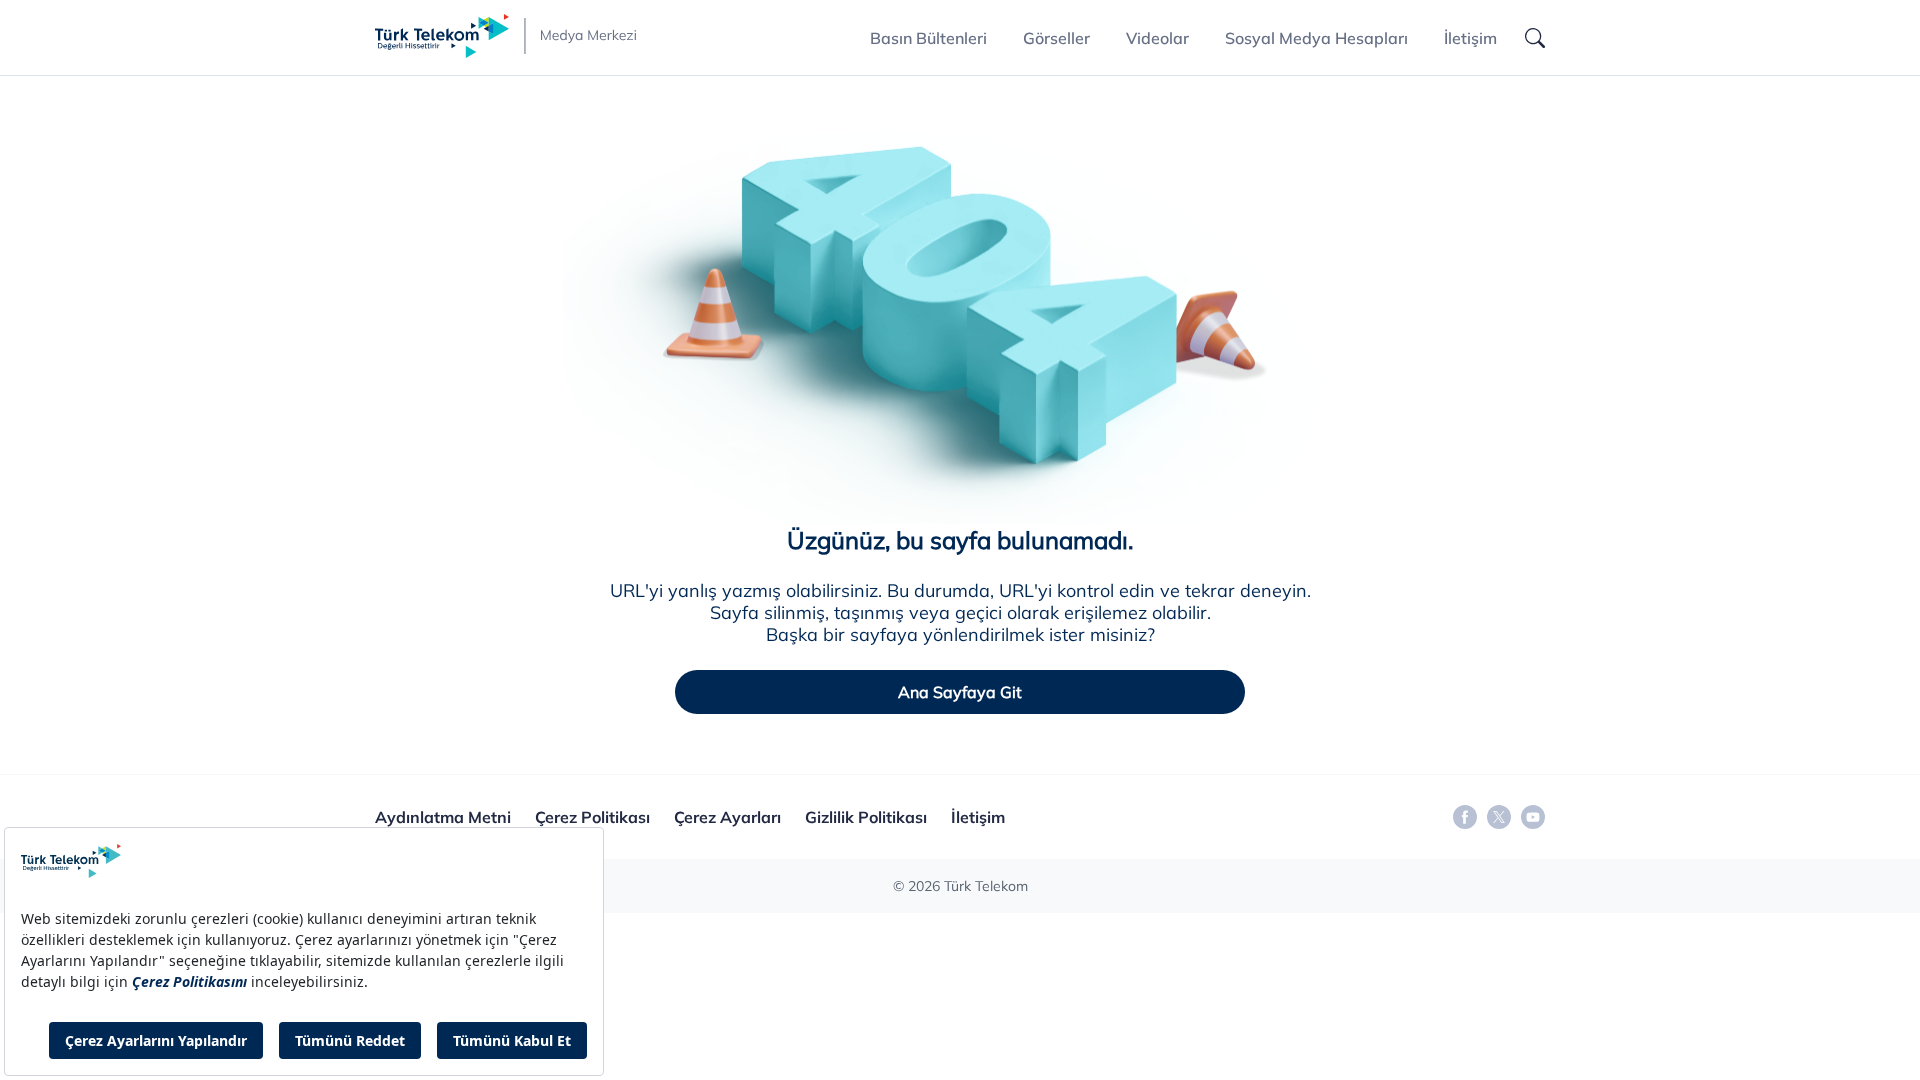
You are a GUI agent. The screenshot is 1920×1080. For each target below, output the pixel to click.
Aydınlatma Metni (443, 817)
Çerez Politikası (592, 817)
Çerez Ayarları (727, 817)
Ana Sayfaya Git (960, 692)
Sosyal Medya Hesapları (1316, 38)
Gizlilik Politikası (866, 817)
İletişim (1470, 38)
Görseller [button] (1056, 38)
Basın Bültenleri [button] (928, 38)
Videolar (1157, 38)
